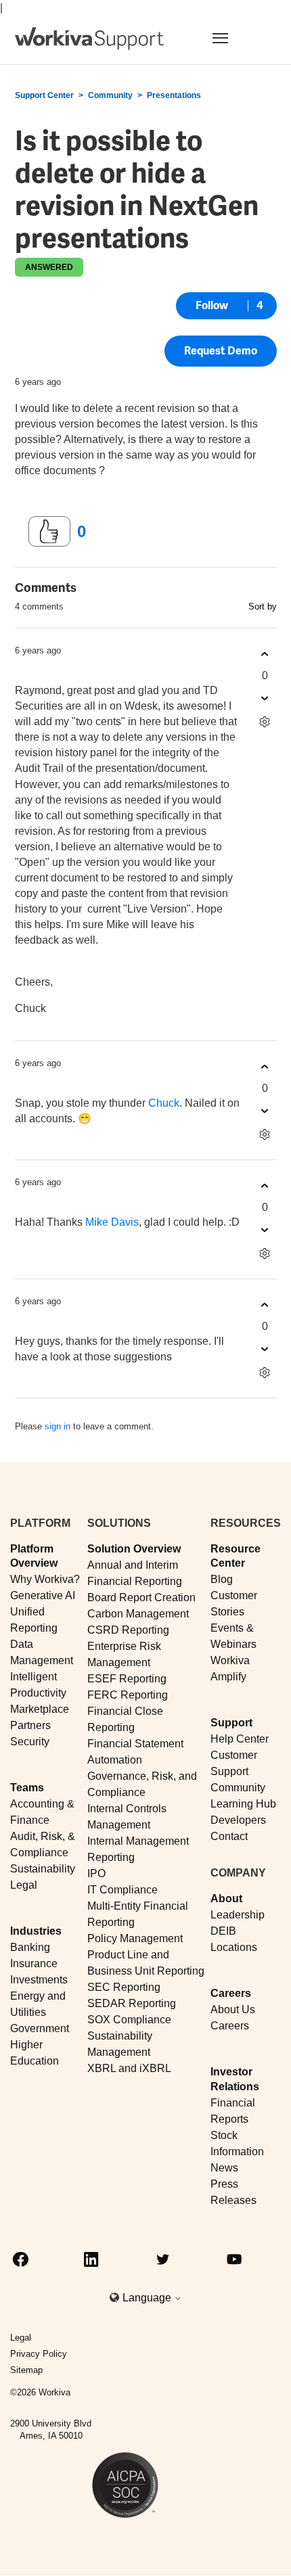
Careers (231, 1993)
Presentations (174, 95)
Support (231, 1723)
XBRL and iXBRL (129, 2068)
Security (30, 1742)
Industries (36, 1931)
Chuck (164, 1103)
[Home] (89, 39)
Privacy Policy (39, 2354)
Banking (30, 1947)
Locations (234, 1947)
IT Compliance (122, 1890)
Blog (222, 1579)
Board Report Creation (141, 1597)
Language (148, 2298)
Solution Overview (134, 1549)
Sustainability (43, 1869)
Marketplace (40, 1709)
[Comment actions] (265, 721)
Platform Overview (34, 1556)
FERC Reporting (128, 1695)
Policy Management (135, 1938)
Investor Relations (235, 2079)
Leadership (238, 1915)
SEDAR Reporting (132, 2003)
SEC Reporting (124, 1987)
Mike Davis (112, 1222)
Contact (229, 1836)
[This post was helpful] (49, 532)
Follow (212, 305)
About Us (233, 2009)
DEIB (223, 1931)
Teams (27, 1788)
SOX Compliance (129, 2020)
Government (40, 2028)
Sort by (263, 606)
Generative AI (43, 1595)
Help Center (240, 1739)
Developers (238, 1820)
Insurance (34, 1963)
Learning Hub (243, 1804)
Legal (24, 1885)
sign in (58, 1426)
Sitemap (26, 2370)
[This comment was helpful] (265, 654)
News (224, 2168)
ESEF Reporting (127, 1679)
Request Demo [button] (221, 351)
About (226, 1899)
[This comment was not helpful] (265, 698)
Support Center (44, 95)
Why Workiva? (45, 1579)
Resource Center (236, 1556)
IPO (96, 1873)
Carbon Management (138, 1614)
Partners (30, 1725)
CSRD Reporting (128, 1630)
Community (110, 95)
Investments (39, 1980)
